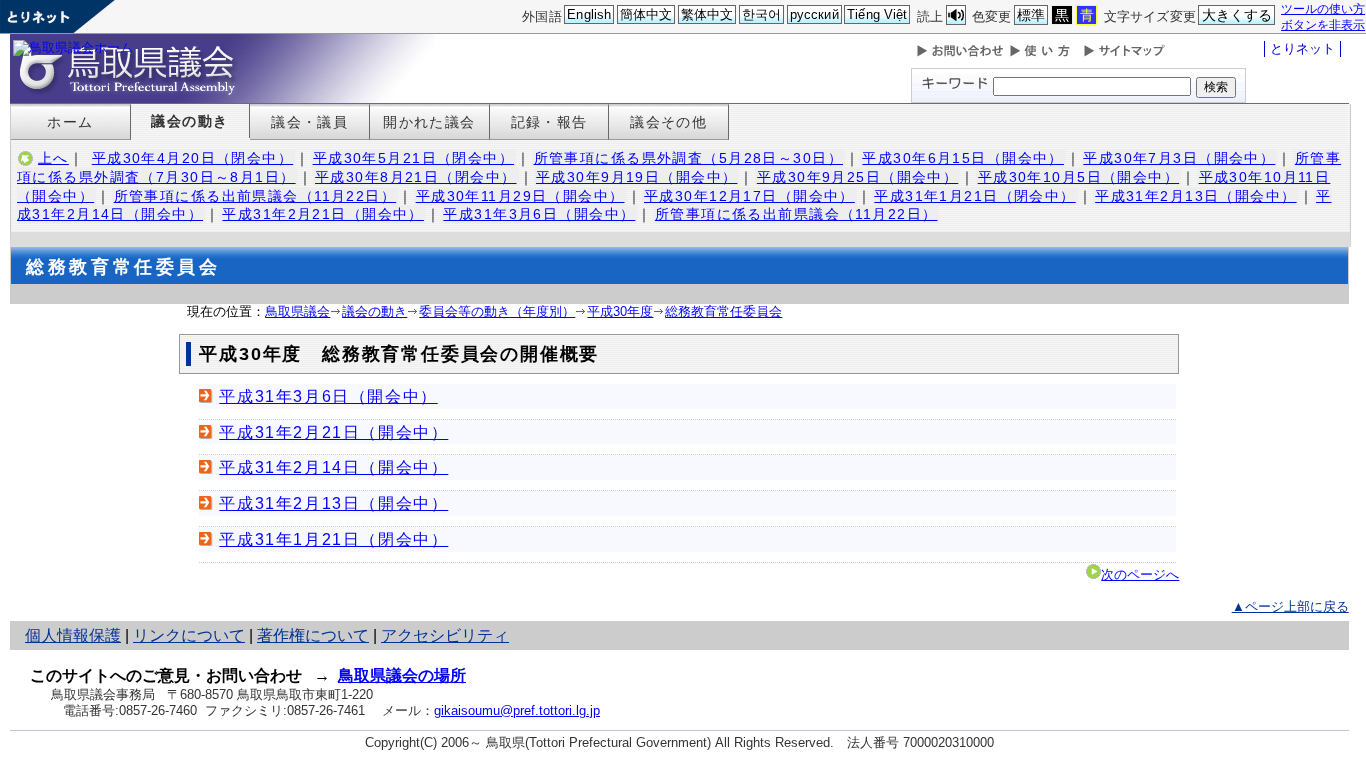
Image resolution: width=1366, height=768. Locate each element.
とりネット (1302, 48)
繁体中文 (707, 14)
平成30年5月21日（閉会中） (413, 158)
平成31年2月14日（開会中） (333, 467)
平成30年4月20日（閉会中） (192, 158)
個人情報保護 (73, 635)
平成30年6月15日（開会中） (962, 158)
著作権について (313, 635)
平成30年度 (620, 311)
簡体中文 (646, 14)
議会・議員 (309, 122)
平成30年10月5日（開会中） (1078, 177)
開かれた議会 (429, 122)
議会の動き (189, 121)
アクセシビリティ (445, 635)
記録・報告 (549, 122)
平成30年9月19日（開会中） (636, 177)
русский (814, 14)
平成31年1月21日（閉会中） (974, 196)
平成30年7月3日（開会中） (1179, 158)
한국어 (761, 14)
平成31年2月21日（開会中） (322, 214)
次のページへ (1140, 574)
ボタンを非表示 (1323, 24)
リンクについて (189, 635)
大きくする (1237, 15)
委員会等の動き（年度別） (497, 311)
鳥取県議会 (297, 311)
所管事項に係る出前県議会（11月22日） (255, 196)
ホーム (70, 122)
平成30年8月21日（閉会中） (415, 177)
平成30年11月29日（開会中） (520, 196)
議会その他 (668, 122)
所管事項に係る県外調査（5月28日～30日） (688, 158)
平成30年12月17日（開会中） (749, 196)
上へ (53, 158)
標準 (1031, 15)
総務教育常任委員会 (723, 311)
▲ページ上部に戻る (1290, 606)
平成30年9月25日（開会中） (857, 177)
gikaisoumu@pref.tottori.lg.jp (517, 710)
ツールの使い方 (1323, 8)
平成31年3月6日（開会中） (539, 214)
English (589, 14)
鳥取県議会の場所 (402, 675)
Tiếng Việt (877, 14)
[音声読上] (956, 15)
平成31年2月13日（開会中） (1195, 196)
